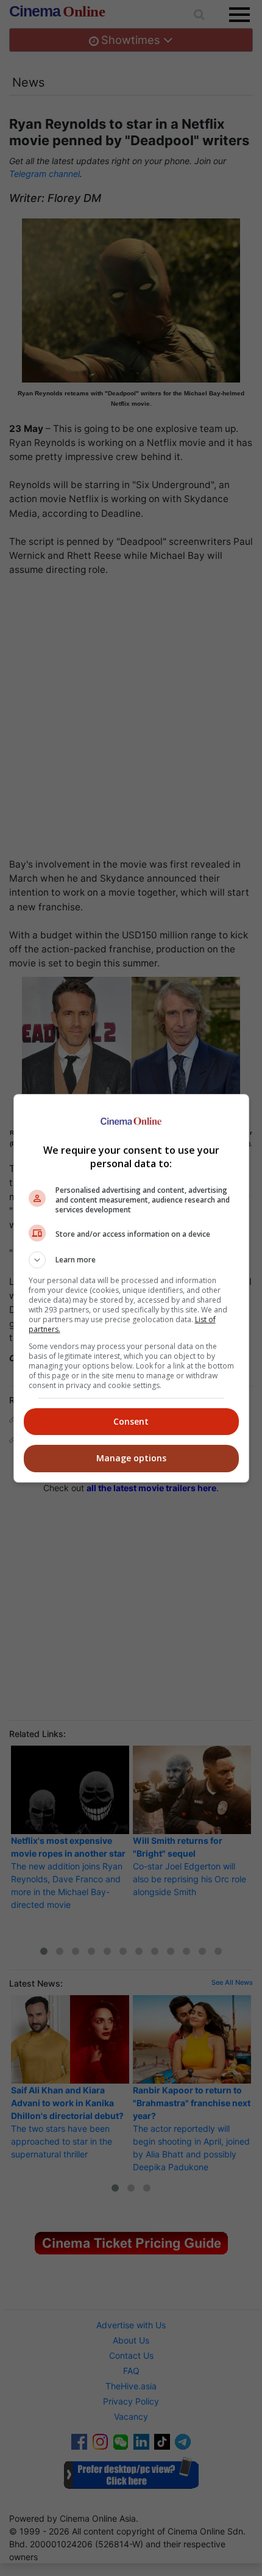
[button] (131, 1260)
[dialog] (131, 1288)
